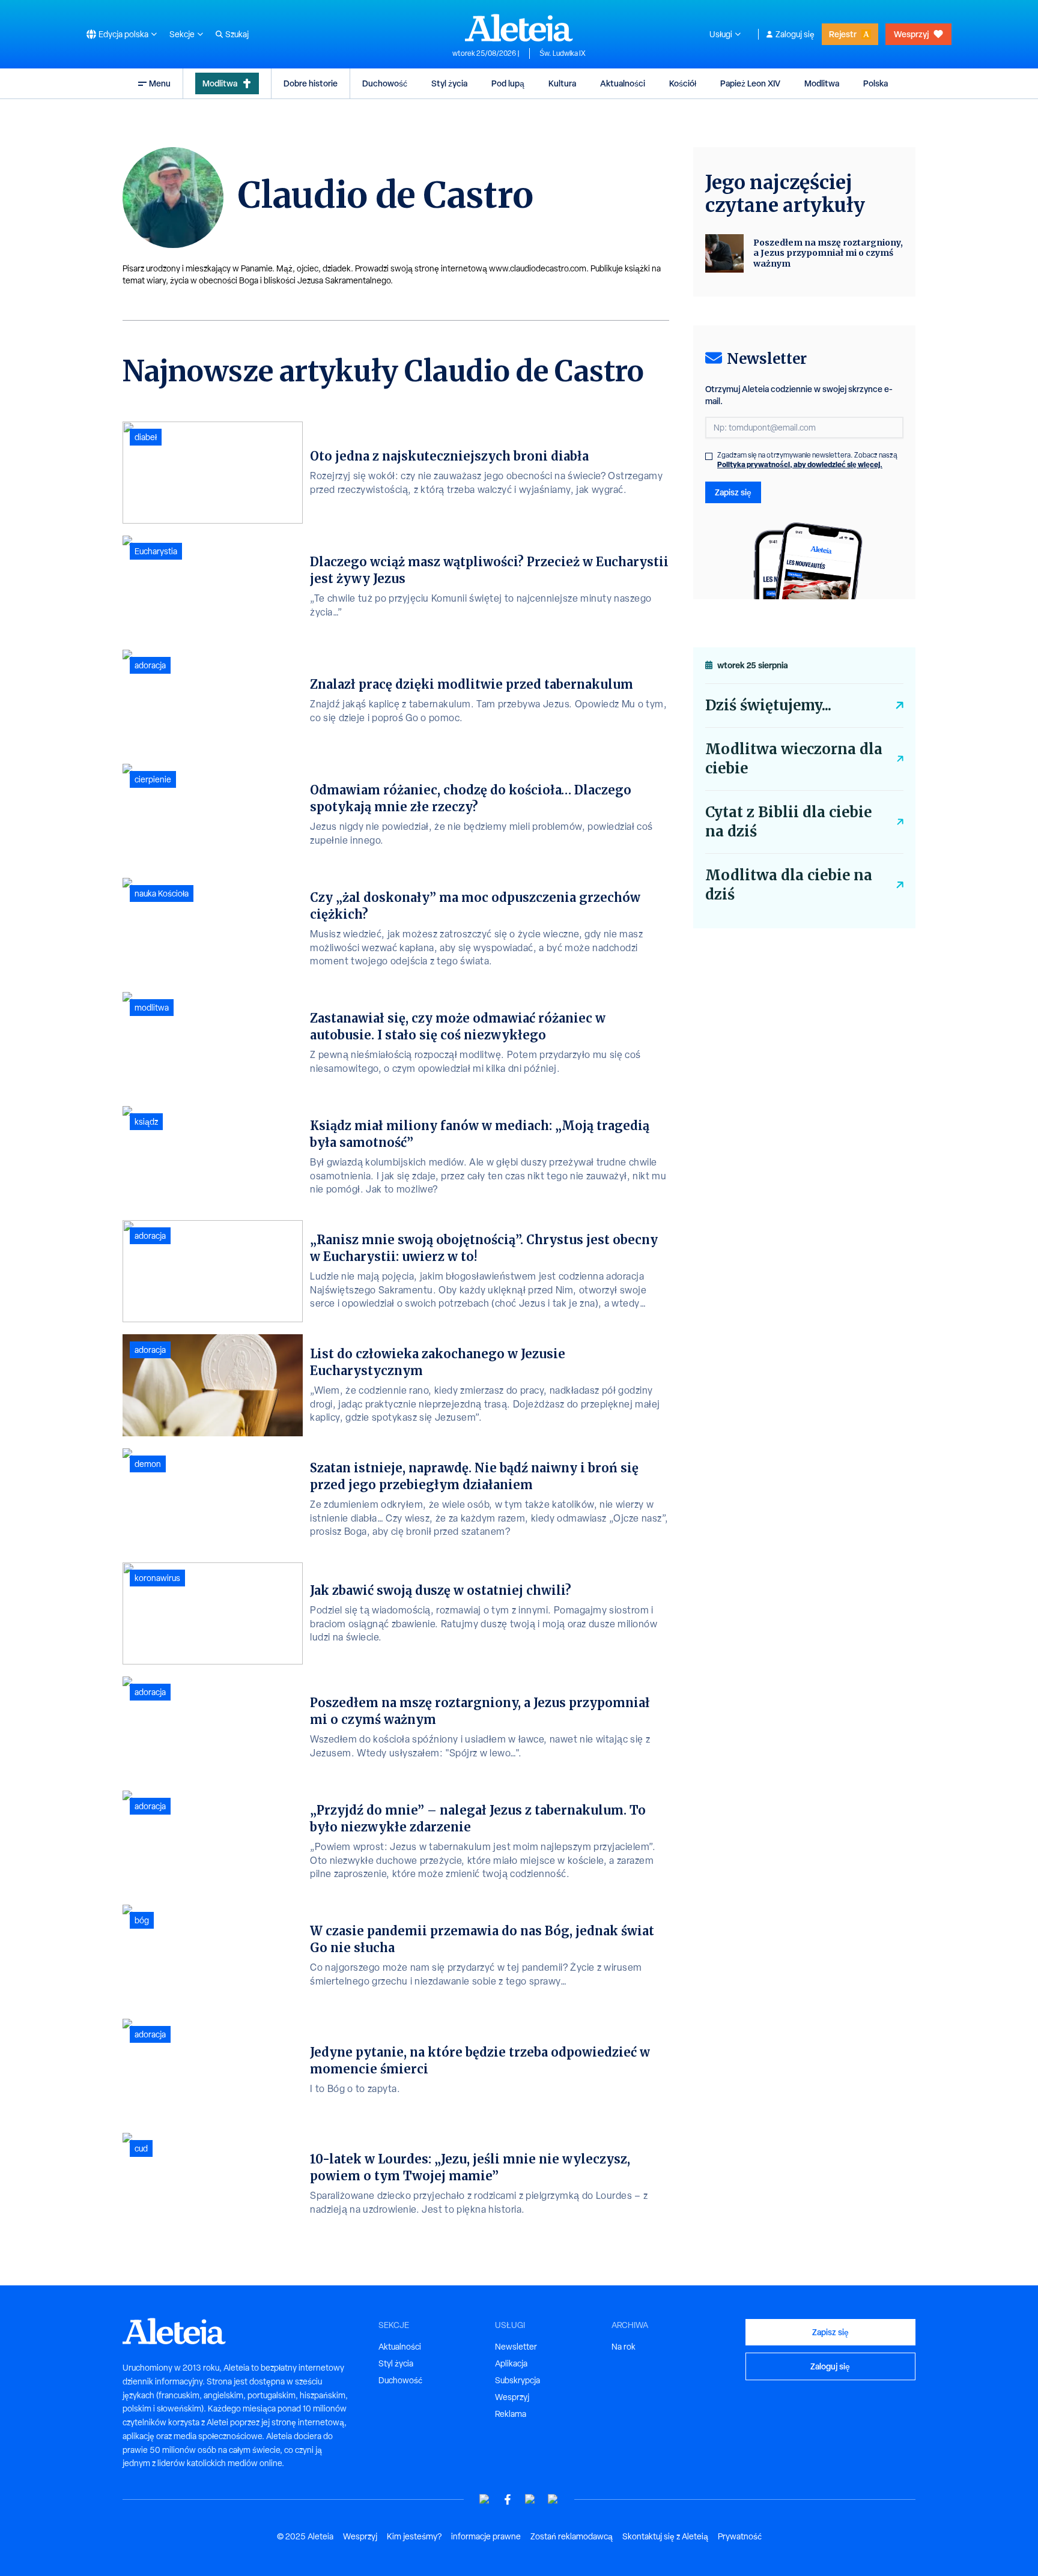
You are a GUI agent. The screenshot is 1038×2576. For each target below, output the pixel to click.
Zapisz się (733, 492)
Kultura (562, 83)
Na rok (624, 2347)
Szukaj (237, 34)
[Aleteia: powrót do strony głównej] (519, 28)
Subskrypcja (517, 2380)
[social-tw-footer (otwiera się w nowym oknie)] (530, 2499)
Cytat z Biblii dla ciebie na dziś (788, 822)
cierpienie (153, 779)
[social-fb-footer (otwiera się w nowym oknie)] (508, 2499)
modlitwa (152, 1008)
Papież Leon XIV (750, 83)
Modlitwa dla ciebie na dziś (789, 885)
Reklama (511, 2414)
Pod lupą (508, 83)
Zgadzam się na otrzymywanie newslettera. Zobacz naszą (807, 460)
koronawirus (157, 1578)
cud (141, 2148)
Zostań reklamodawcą (572, 2536)
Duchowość (385, 83)
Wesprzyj (911, 34)
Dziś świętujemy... (768, 705)
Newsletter (516, 2347)
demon (148, 1464)
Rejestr (843, 34)
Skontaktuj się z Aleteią (665, 2536)
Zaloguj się (795, 34)
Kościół (683, 83)
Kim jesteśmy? (414, 2536)
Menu (160, 83)
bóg (142, 1920)
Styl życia (449, 83)
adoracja (150, 665)
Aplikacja (511, 2363)
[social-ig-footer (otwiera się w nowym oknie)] (553, 2499)
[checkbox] (709, 456)
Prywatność (740, 2536)
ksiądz (146, 1122)
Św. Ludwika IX (563, 53)
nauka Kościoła (162, 893)
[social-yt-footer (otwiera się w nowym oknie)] (485, 2499)
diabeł (146, 437)
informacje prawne (486, 2536)
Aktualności (623, 83)
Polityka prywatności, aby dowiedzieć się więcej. (800, 464)
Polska (876, 83)
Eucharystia (156, 551)
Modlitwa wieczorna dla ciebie (794, 759)
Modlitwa (220, 83)
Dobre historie (311, 83)
